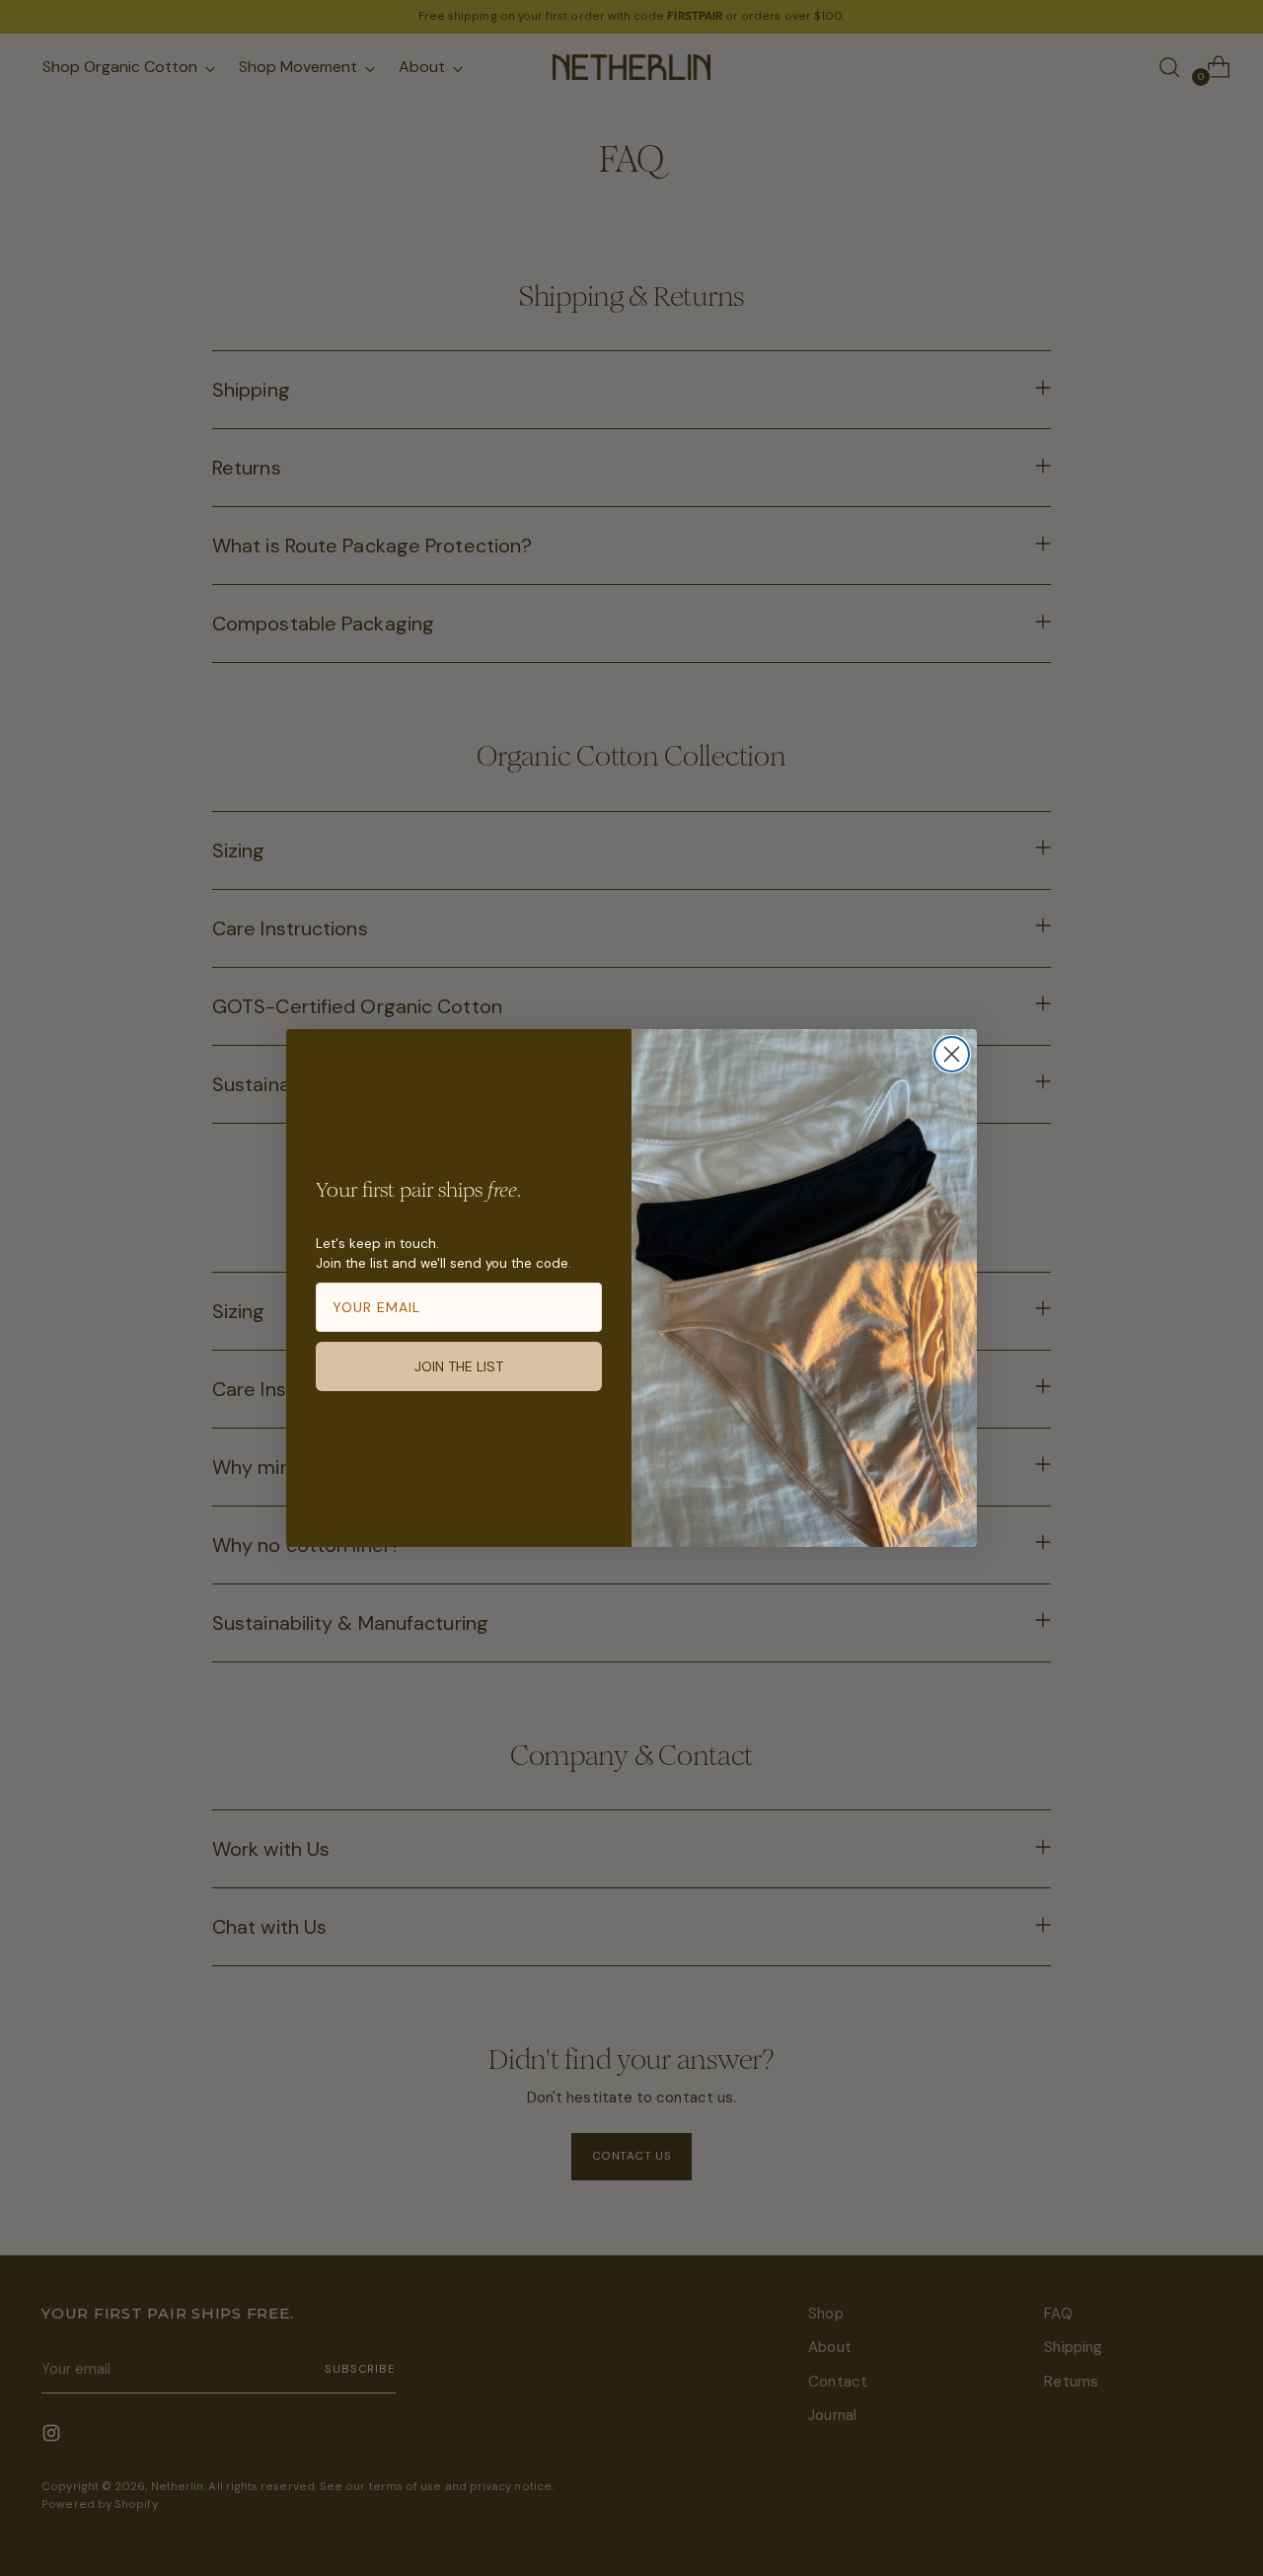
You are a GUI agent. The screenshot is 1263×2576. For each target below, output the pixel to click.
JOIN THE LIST (459, 1366)
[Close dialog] (952, 1054)
